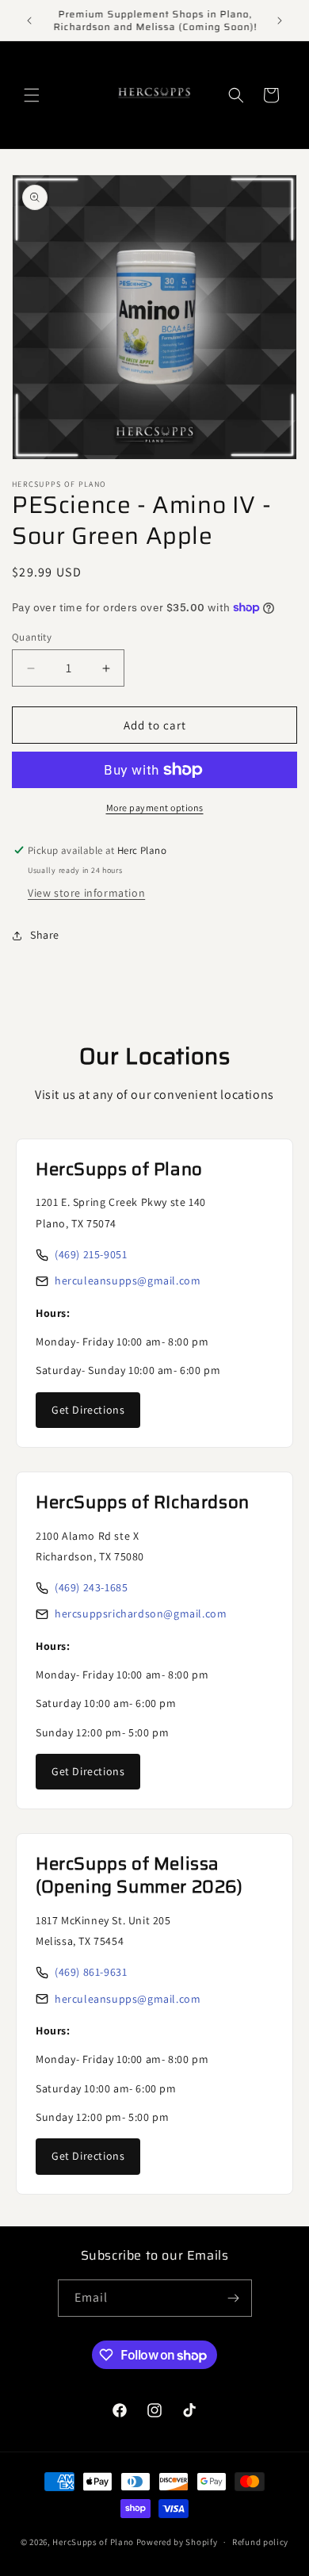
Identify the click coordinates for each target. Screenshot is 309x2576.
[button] (32, 95)
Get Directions (88, 1410)
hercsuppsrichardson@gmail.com (141, 1613)
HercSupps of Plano (93, 2542)
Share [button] (45, 935)
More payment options (155, 808)
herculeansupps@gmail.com (128, 1280)
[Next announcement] (280, 21)
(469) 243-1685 (91, 1587)
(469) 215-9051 (91, 1254)
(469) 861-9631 (91, 1972)
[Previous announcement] (29, 21)
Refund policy (260, 2542)
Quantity (32, 637)
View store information (86, 893)
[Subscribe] (234, 2298)
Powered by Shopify (177, 2542)
